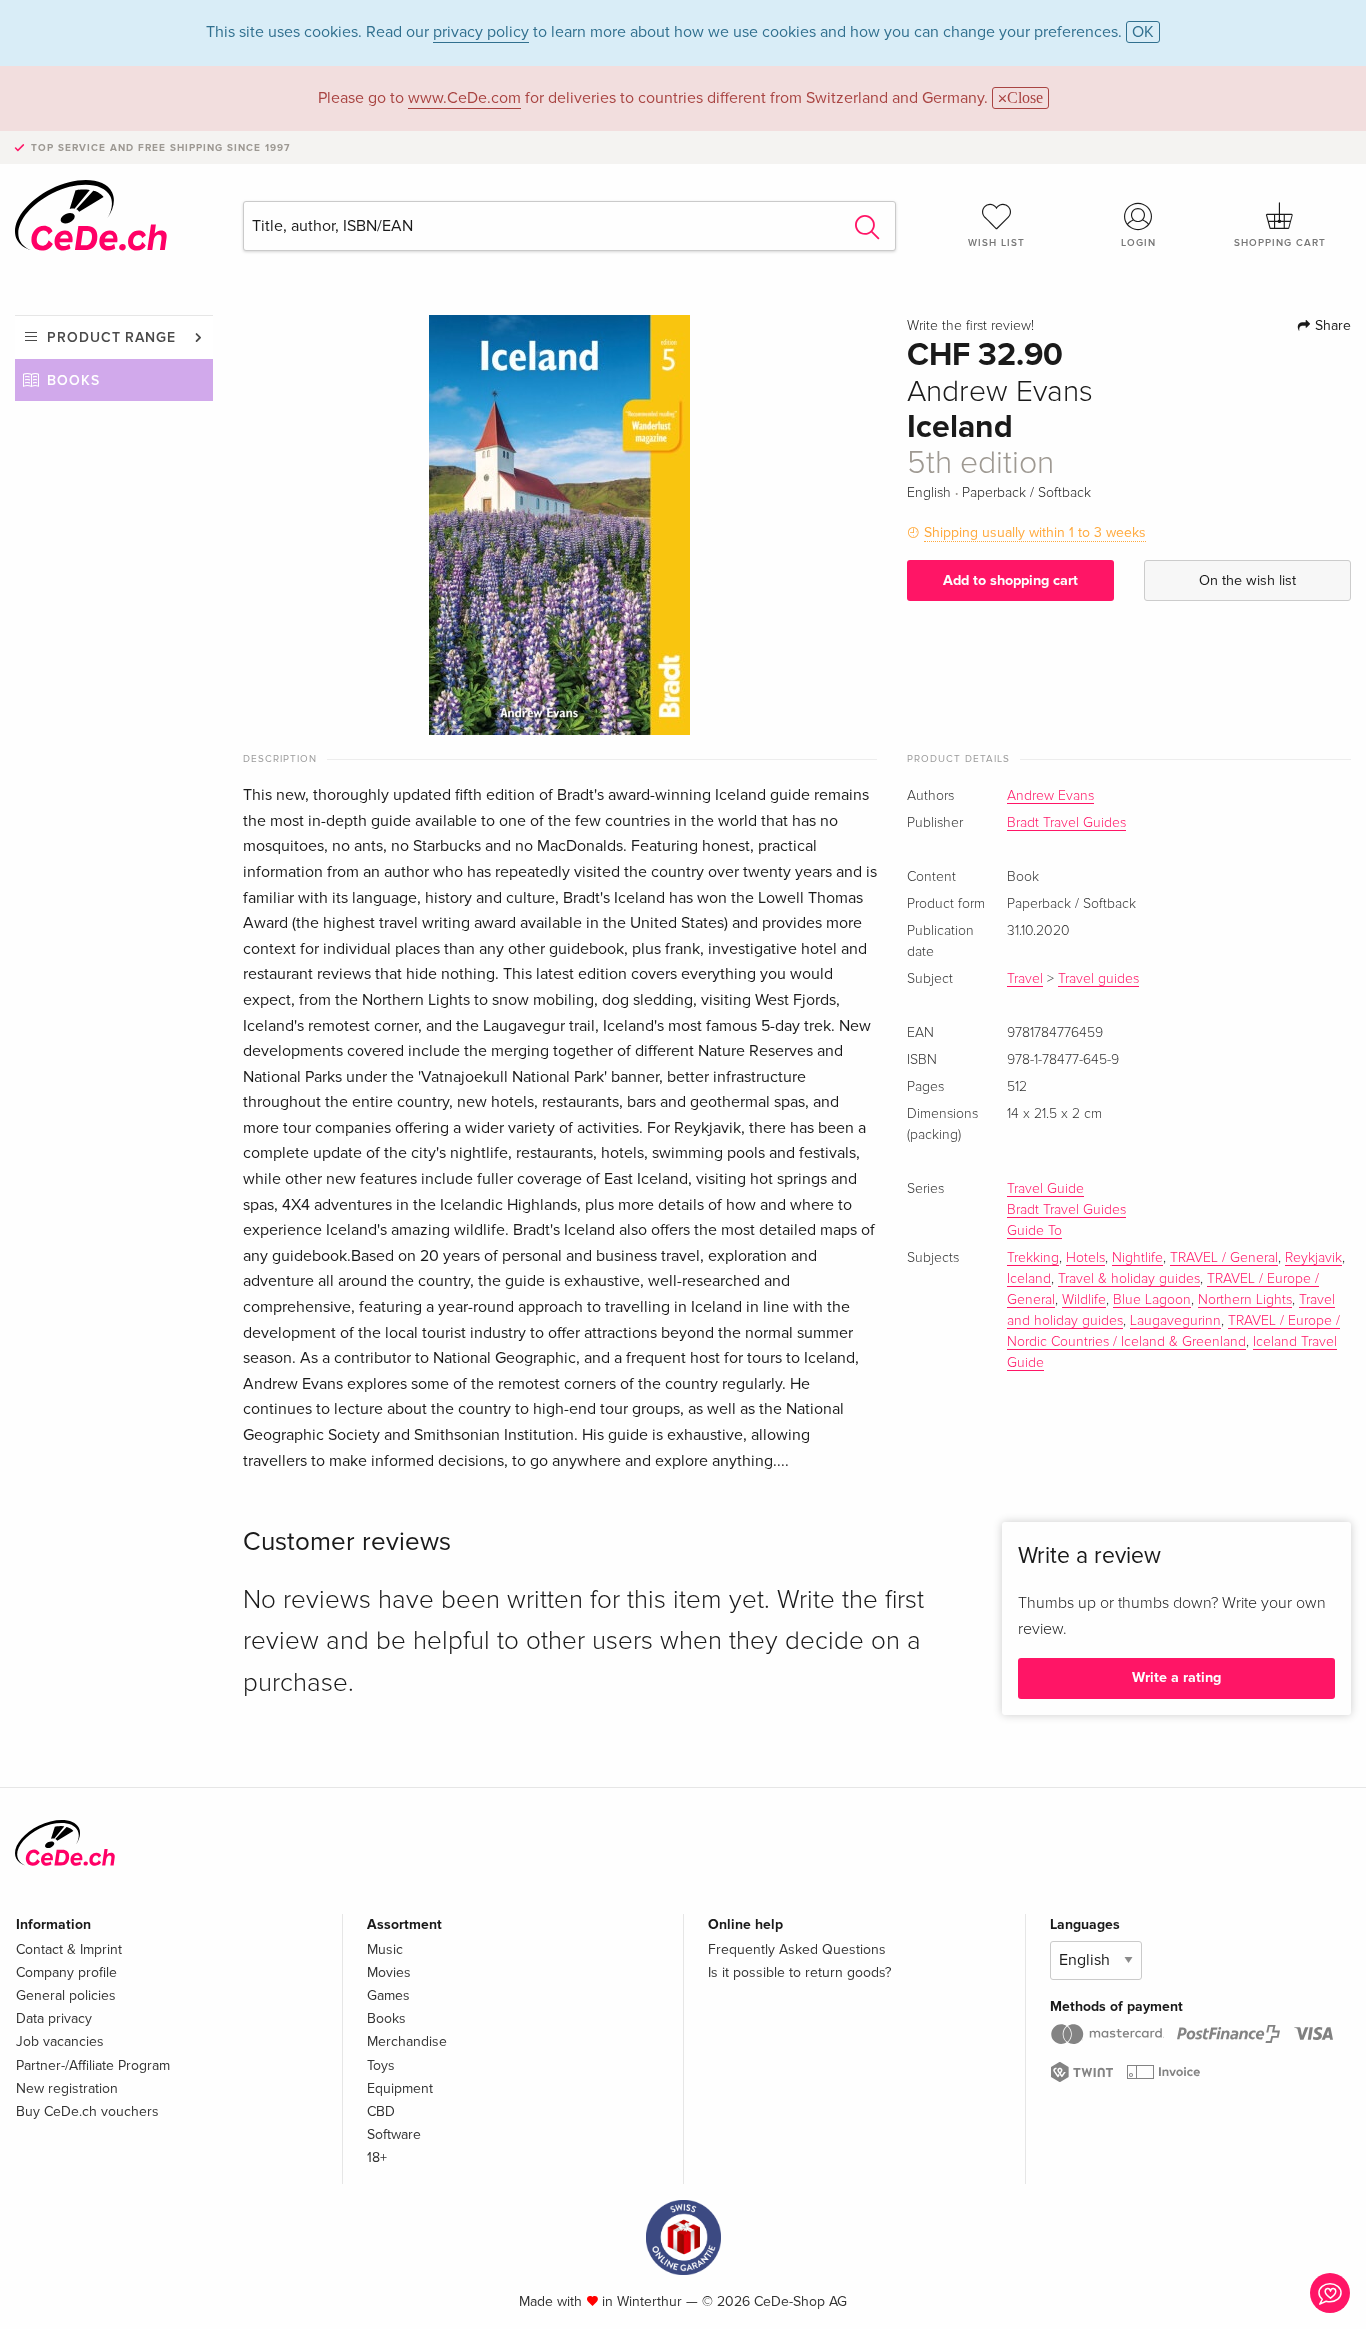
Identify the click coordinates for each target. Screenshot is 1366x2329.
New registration (67, 2088)
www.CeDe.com (464, 98)
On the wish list (1247, 580)
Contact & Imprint (69, 1949)
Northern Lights (1245, 1300)
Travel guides (1098, 979)
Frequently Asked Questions (797, 1949)
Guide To (1034, 1231)
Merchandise (407, 2041)
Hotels (1085, 1258)
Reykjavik (1313, 1258)
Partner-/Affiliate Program (93, 2065)
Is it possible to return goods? (799, 1972)
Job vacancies (60, 2041)
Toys (381, 2065)
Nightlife (1137, 1258)
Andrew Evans (1050, 796)
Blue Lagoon (1152, 1300)
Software (394, 2134)
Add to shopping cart (1010, 580)
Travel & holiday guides (1129, 1279)
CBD (381, 2111)
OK (1143, 32)
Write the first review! (970, 326)
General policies (66, 1995)
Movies (389, 1972)
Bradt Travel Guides (1066, 823)
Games (388, 1995)
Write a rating (1176, 1677)
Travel (1025, 979)
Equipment (400, 2088)
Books (73, 380)
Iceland (1029, 1279)
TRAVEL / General (1224, 1258)
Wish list (996, 243)
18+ (377, 2157)
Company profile (66, 1972)
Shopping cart (1280, 243)
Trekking (1033, 1258)
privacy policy (481, 32)
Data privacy (54, 2018)
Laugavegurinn (1175, 1321)
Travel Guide (1045, 1189)
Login (1138, 243)
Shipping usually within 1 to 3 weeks (1035, 532)
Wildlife (1084, 1300)
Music (385, 1949)
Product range (111, 337)
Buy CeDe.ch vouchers (87, 2111)
